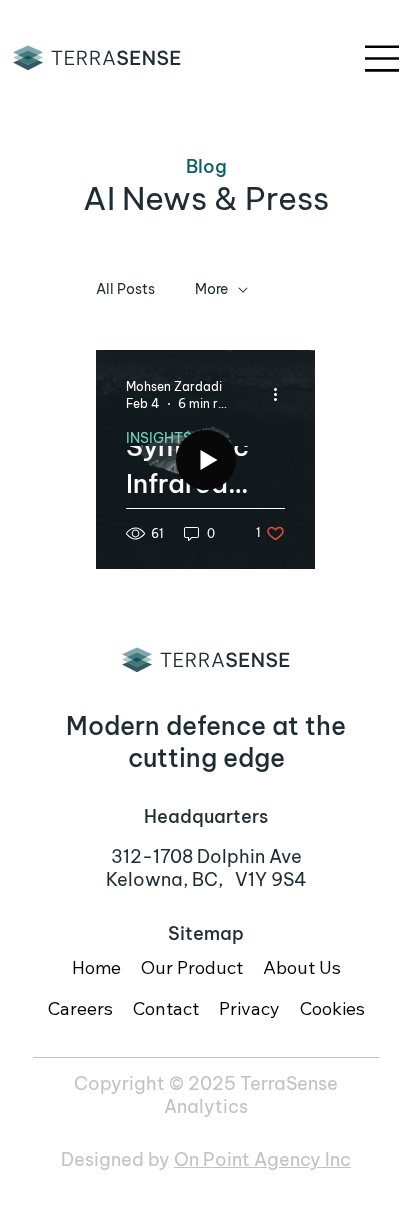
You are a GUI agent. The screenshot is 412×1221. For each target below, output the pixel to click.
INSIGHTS (159, 438)
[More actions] (282, 394)
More (211, 289)
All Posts (125, 289)
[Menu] (382, 58)
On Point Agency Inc (262, 1159)
